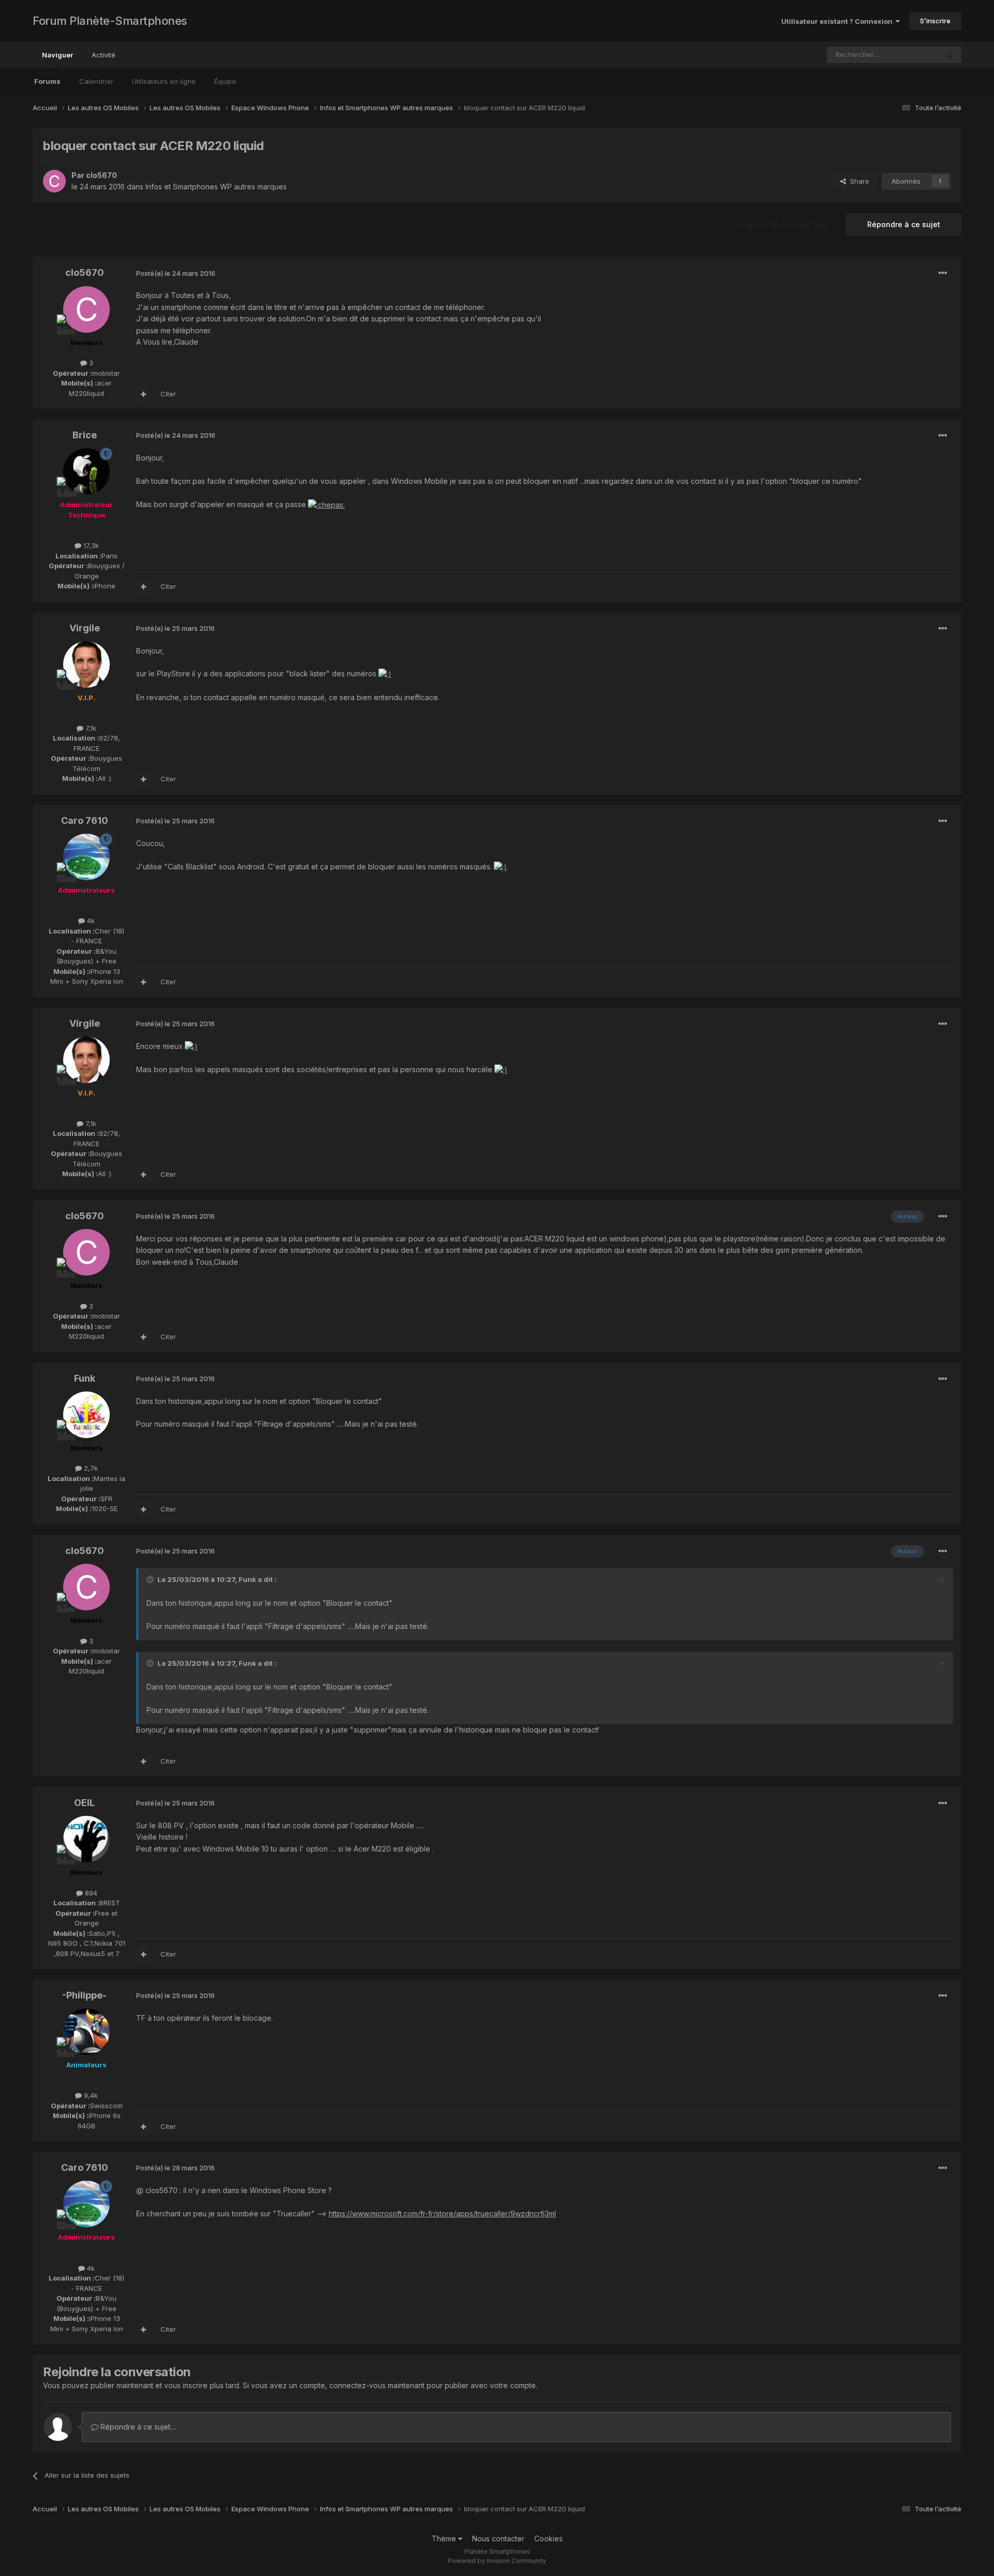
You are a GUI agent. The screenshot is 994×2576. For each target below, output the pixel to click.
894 (90, 1893)
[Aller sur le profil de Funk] (86, 1415)
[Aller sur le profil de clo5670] (54, 181)
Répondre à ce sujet (904, 224)
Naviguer (57, 55)
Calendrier (96, 81)
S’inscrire (935, 21)
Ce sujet (911, 55)
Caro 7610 (85, 820)
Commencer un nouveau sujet (778, 224)
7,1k (90, 728)
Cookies (549, 2538)
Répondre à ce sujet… (137, 2427)
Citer (168, 394)
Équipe (225, 81)
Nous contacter (498, 2538)
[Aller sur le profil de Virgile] (86, 664)
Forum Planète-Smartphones (110, 21)
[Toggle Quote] (151, 1579)
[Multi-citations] (143, 394)
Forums (47, 81)
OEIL (84, 1803)
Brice (85, 435)
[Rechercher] (949, 55)
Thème (445, 2538)
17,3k (90, 545)
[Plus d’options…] (943, 273)
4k (90, 921)
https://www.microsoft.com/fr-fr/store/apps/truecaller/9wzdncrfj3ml (442, 2214)
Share (858, 181)
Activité (104, 55)
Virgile (85, 628)
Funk (85, 1378)
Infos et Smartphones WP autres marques (216, 187)
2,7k (90, 1468)
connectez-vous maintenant (377, 2385)
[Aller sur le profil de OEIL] (86, 1839)
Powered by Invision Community (497, 2561)
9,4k (90, 2095)
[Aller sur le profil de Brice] (86, 471)
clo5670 (101, 175)
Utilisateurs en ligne (164, 81)
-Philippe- (84, 1995)
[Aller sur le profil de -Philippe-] (86, 2032)
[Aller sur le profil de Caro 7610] (86, 857)
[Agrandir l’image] (326, 504)
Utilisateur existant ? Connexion (838, 21)
